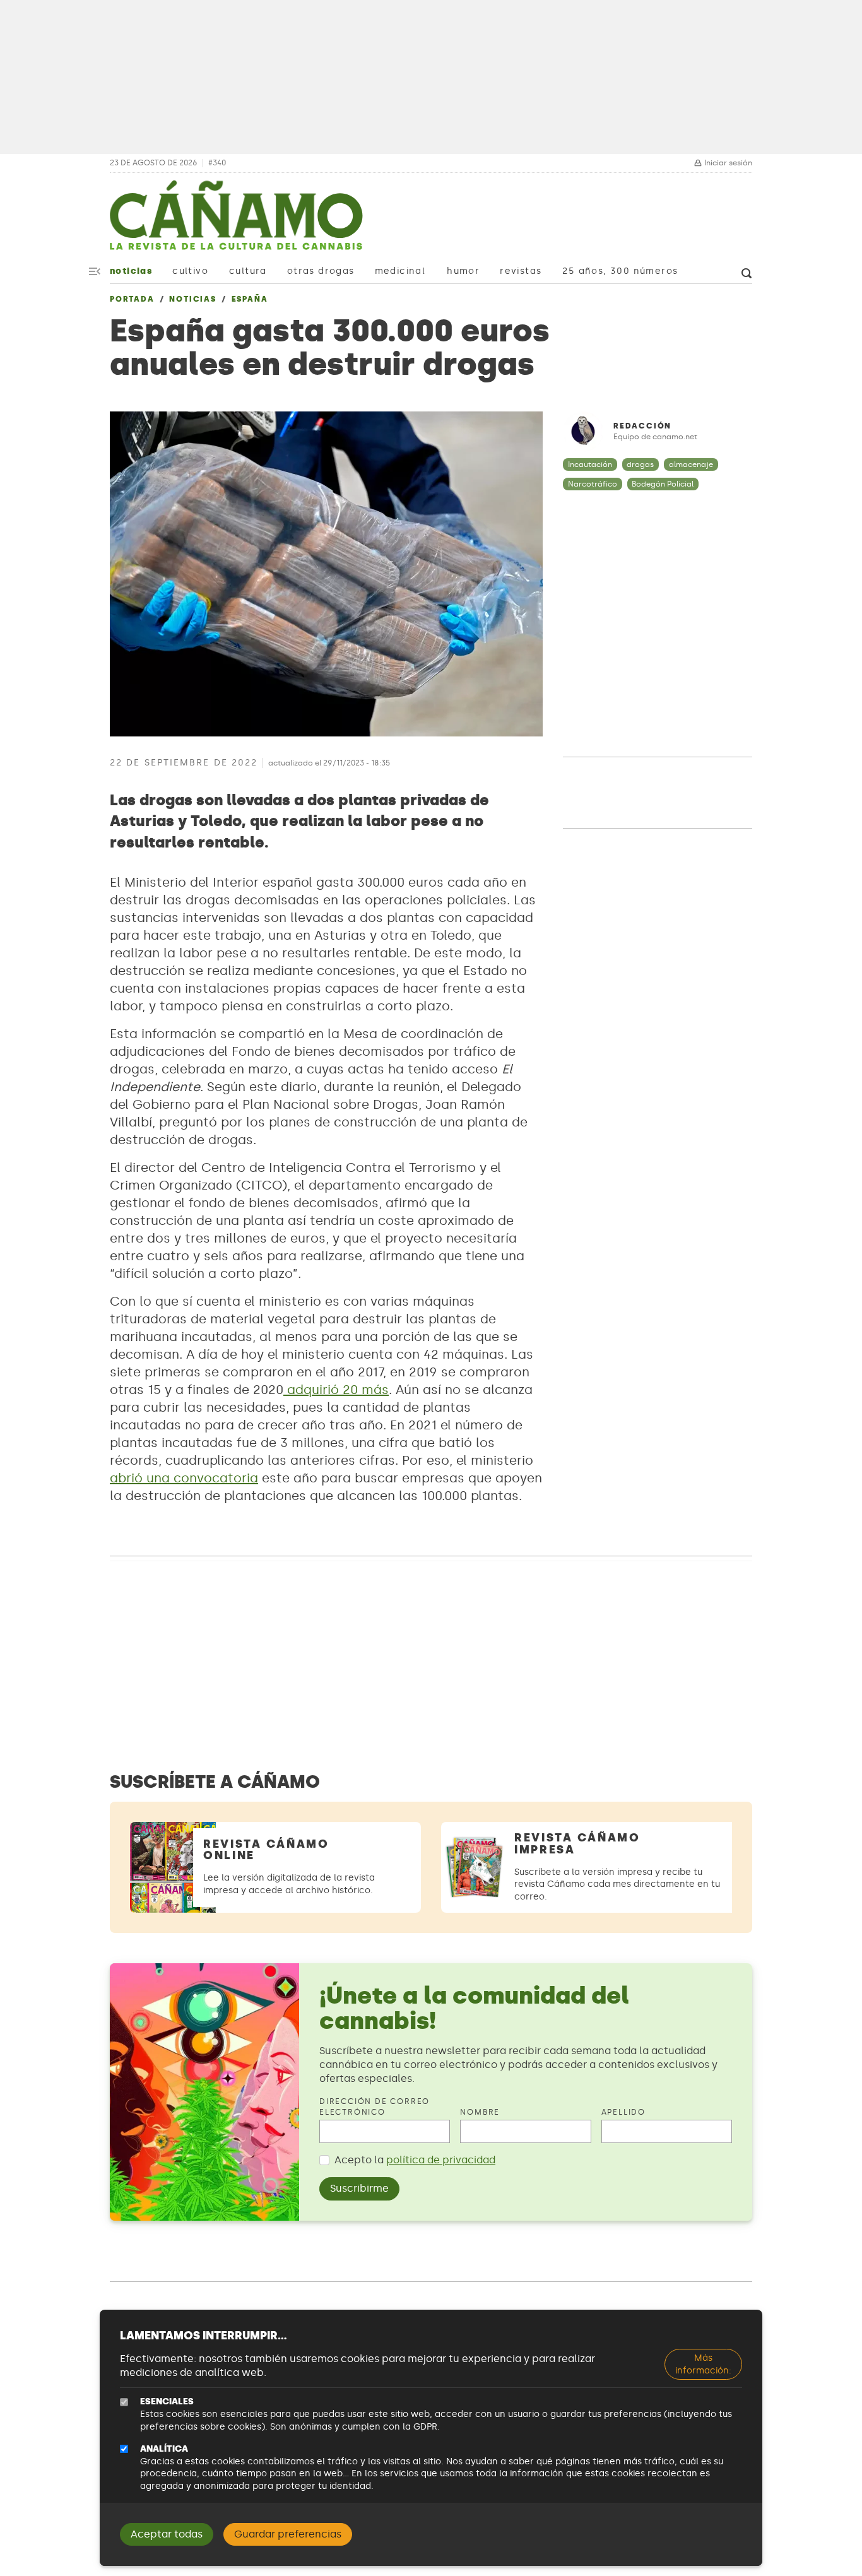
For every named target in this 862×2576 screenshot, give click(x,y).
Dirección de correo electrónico (375, 2107)
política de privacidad (441, 2160)
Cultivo (190, 271)
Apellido (623, 2112)
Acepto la (415, 2160)
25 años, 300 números (620, 271)
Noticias (131, 271)
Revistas (521, 271)
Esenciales (167, 2402)
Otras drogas (321, 271)
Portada (132, 299)
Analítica (164, 2449)
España (250, 299)
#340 (217, 163)
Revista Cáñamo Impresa (577, 1844)
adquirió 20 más (338, 1390)
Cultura (248, 271)
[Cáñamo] (236, 222)
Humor (463, 271)
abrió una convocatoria (184, 1478)
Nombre (480, 2112)
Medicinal (400, 271)
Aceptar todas (167, 2534)
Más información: (703, 2364)
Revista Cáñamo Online (266, 1850)
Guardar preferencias (288, 2534)
